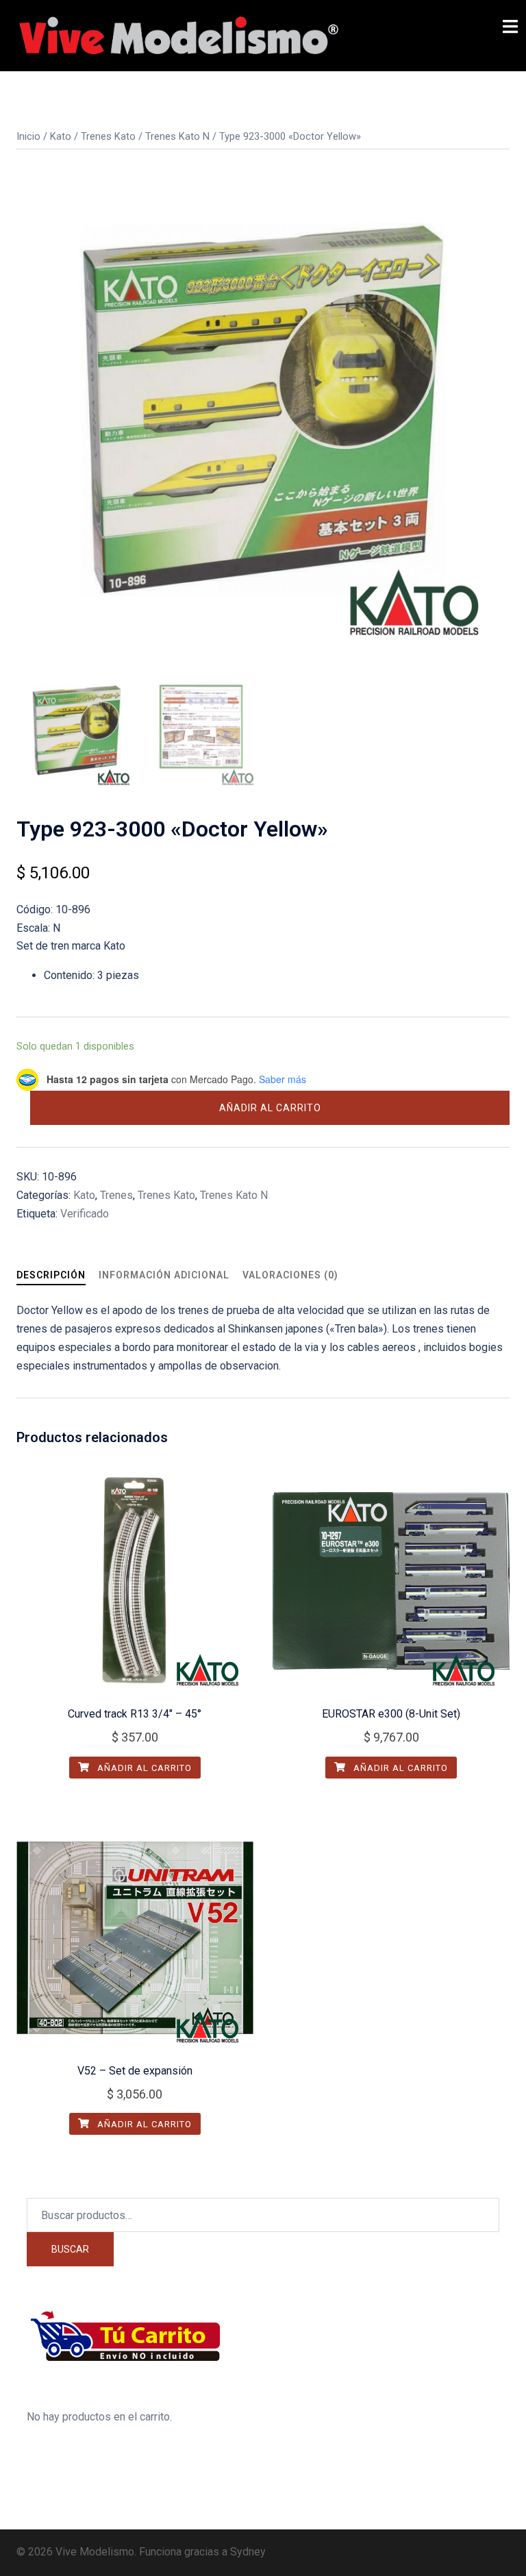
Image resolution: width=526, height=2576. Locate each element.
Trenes (116, 1195)
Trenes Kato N (177, 136)
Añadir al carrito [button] (143, 1768)
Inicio (28, 136)
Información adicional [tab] (164, 1275)
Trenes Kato (108, 136)
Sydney (248, 2552)
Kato (61, 136)
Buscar (70, 2249)
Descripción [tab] (51, 1275)
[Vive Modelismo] (177, 35)
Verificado (85, 1214)
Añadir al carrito (270, 1108)
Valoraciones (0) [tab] (290, 1275)
